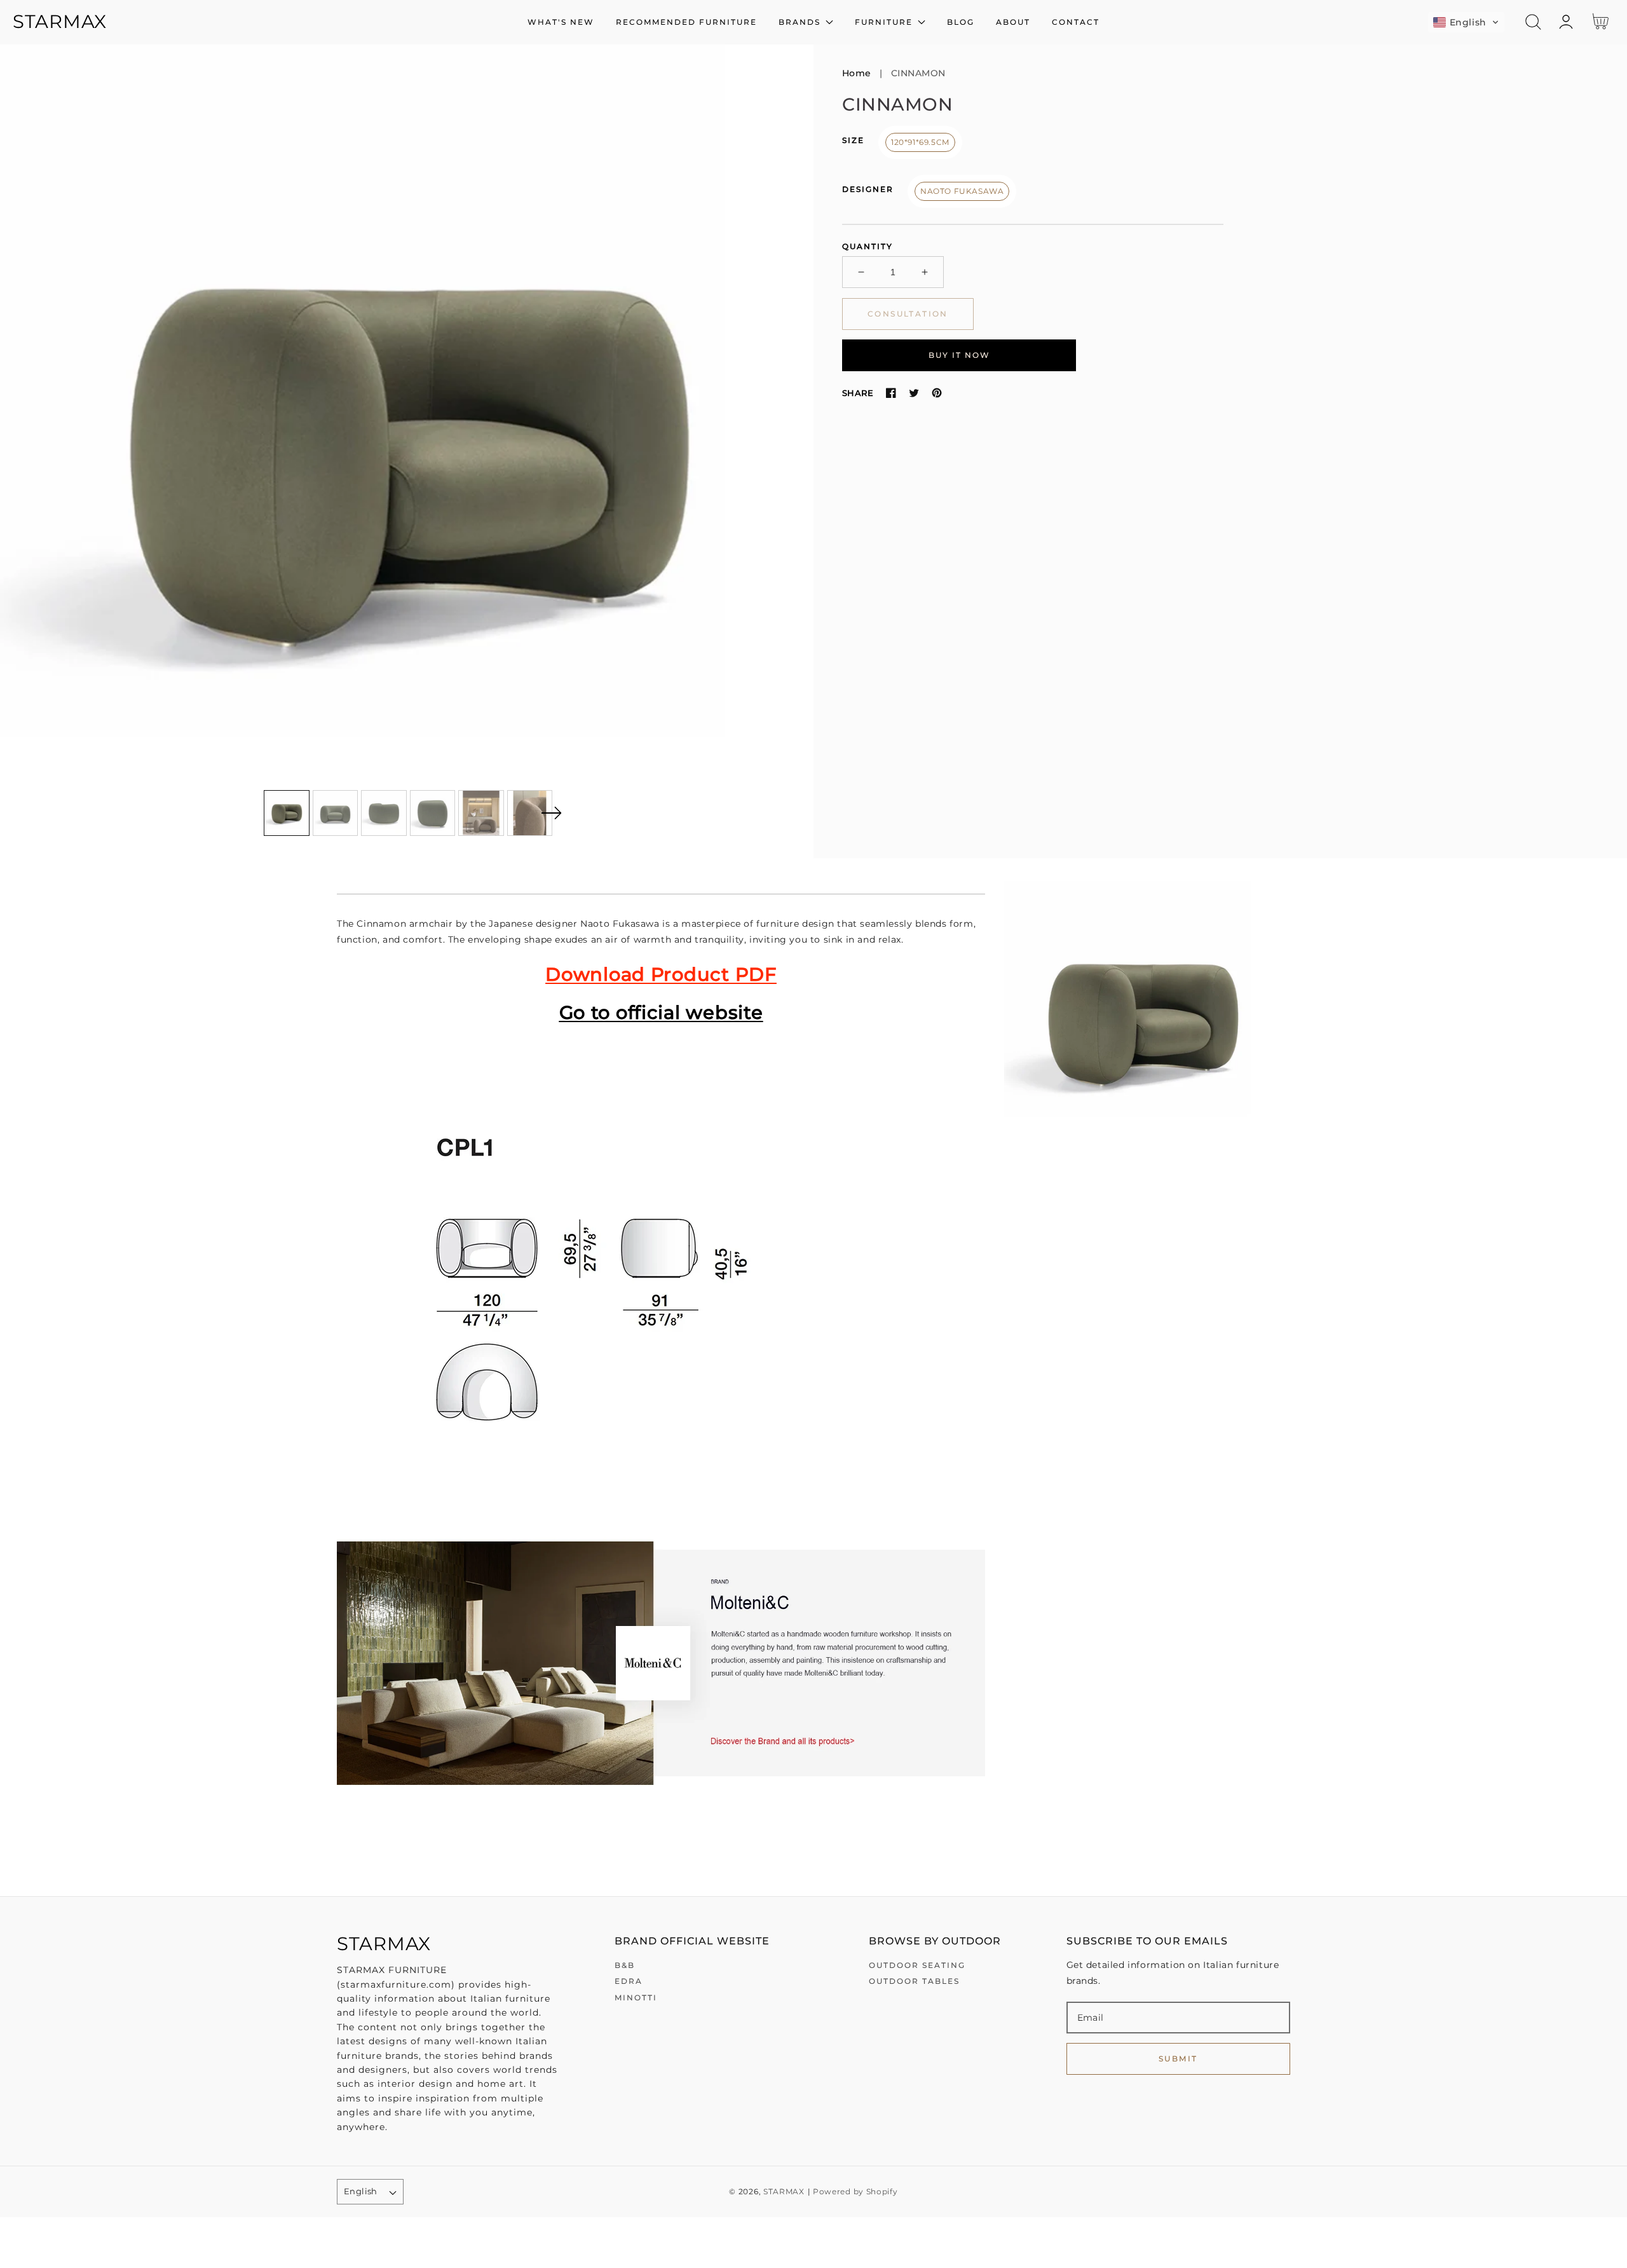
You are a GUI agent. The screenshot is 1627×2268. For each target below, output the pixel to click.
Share (858, 393)
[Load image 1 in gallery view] (287, 813)
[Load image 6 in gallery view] (530, 813)
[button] (1466, 22)
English (361, 2191)
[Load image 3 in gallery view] (384, 813)
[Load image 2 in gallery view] (336, 813)
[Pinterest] (937, 393)
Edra (629, 1981)
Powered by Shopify (855, 2192)
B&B (625, 1965)
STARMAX (784, 2192)
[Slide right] (551, 813)
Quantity (868, 246)
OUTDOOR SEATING (917, 1965)
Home (857, 73)
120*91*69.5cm (920, 142)
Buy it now (959, 354)
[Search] (1533, 22)
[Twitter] (914, 393)
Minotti (636, 1998)
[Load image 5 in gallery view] (481, 813)
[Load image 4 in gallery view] (433, 813)
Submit (1178, 2059)
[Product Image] (407, 451)
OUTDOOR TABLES (914, 1981)
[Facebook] (891, 393)
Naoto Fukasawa (962, 191)
